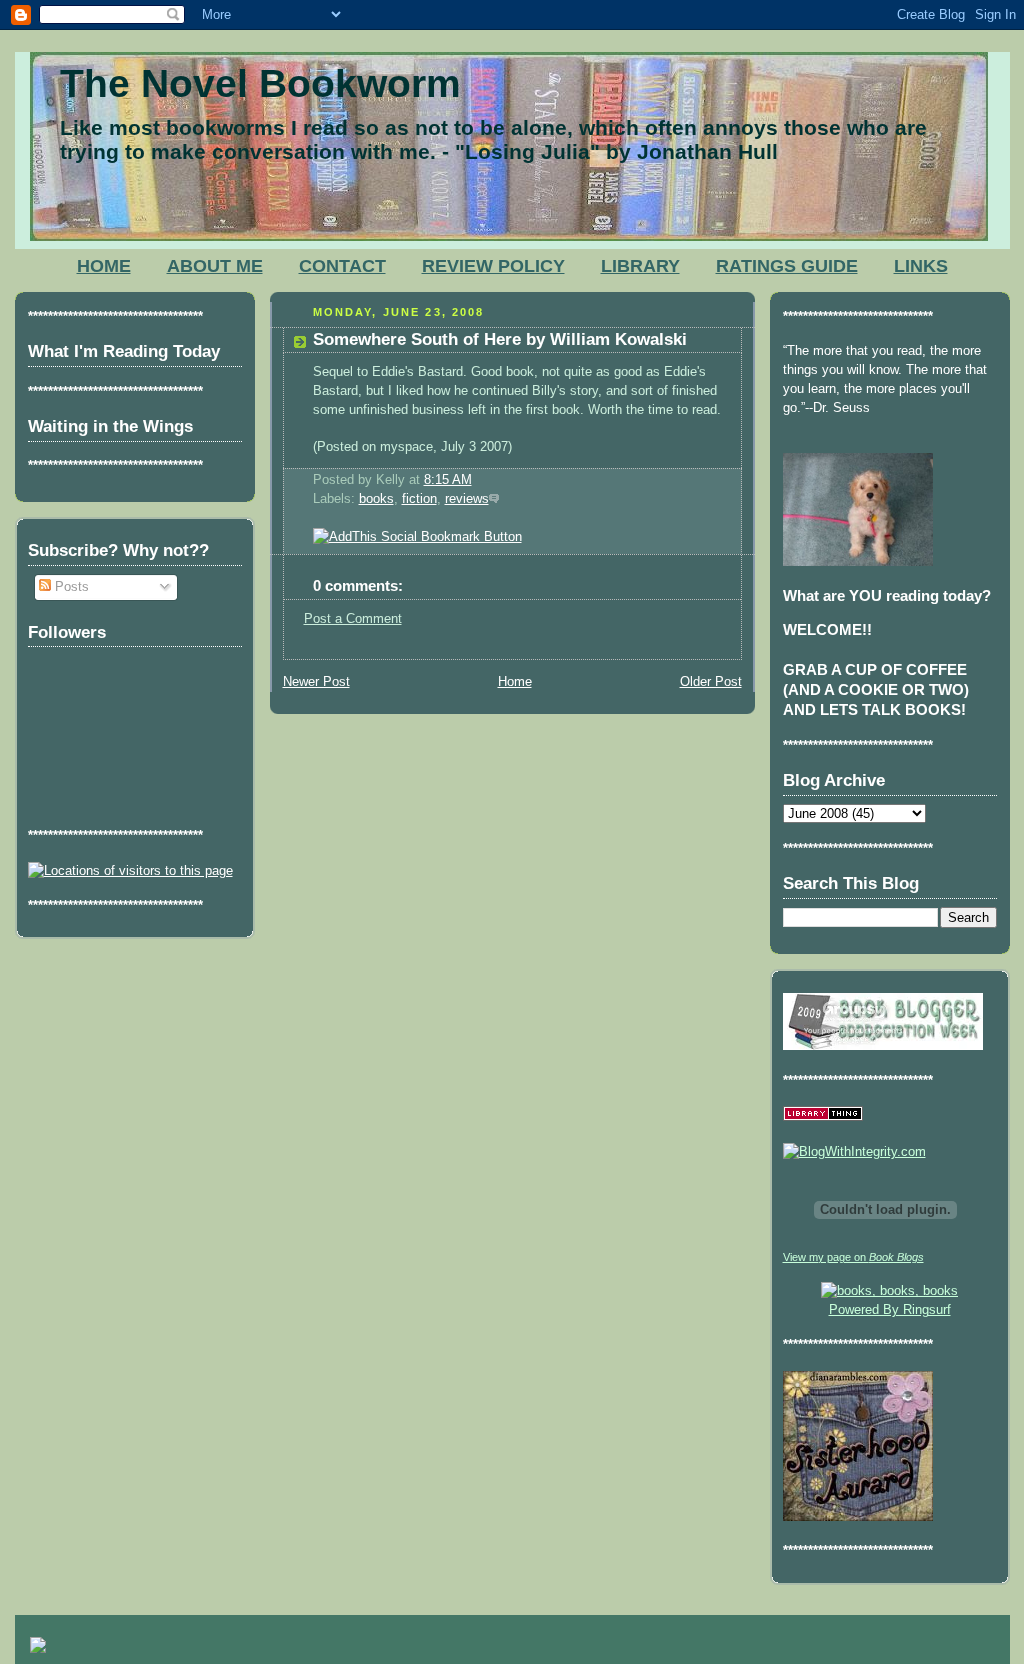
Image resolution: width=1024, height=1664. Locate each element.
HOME (104, 266)
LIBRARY (640, 266)
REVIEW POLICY (493, 266)
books (376, 499)
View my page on (853, 1257)
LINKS (921, 266)
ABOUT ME (215, 266)
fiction (419, 499)
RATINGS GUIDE (787, 266)
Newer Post (316, 682)
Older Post (711, 682)
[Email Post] (478, 480)
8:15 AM (448, 480)
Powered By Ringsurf (890, 1310)
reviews (467, 499)
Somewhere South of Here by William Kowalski (500, 339)
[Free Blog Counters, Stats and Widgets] (38, 1648)
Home (515, 682)
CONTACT (342, 266)
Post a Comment (353, 619)
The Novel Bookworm (260, 83)
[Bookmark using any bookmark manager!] (417, 537)
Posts (70, 587)
